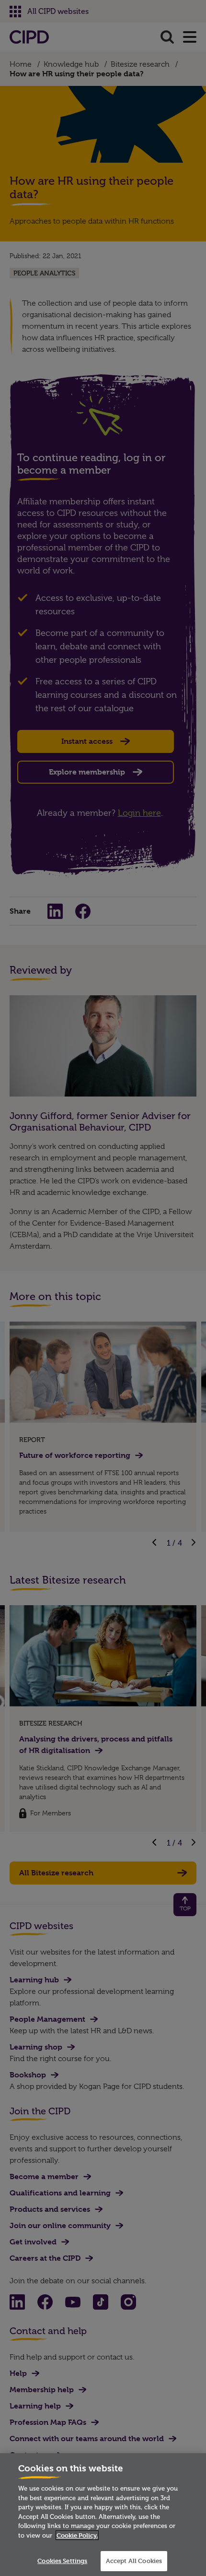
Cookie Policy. (77, 2535)
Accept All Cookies (134, 2561)
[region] (103, 2515)
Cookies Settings (62, 2561)
